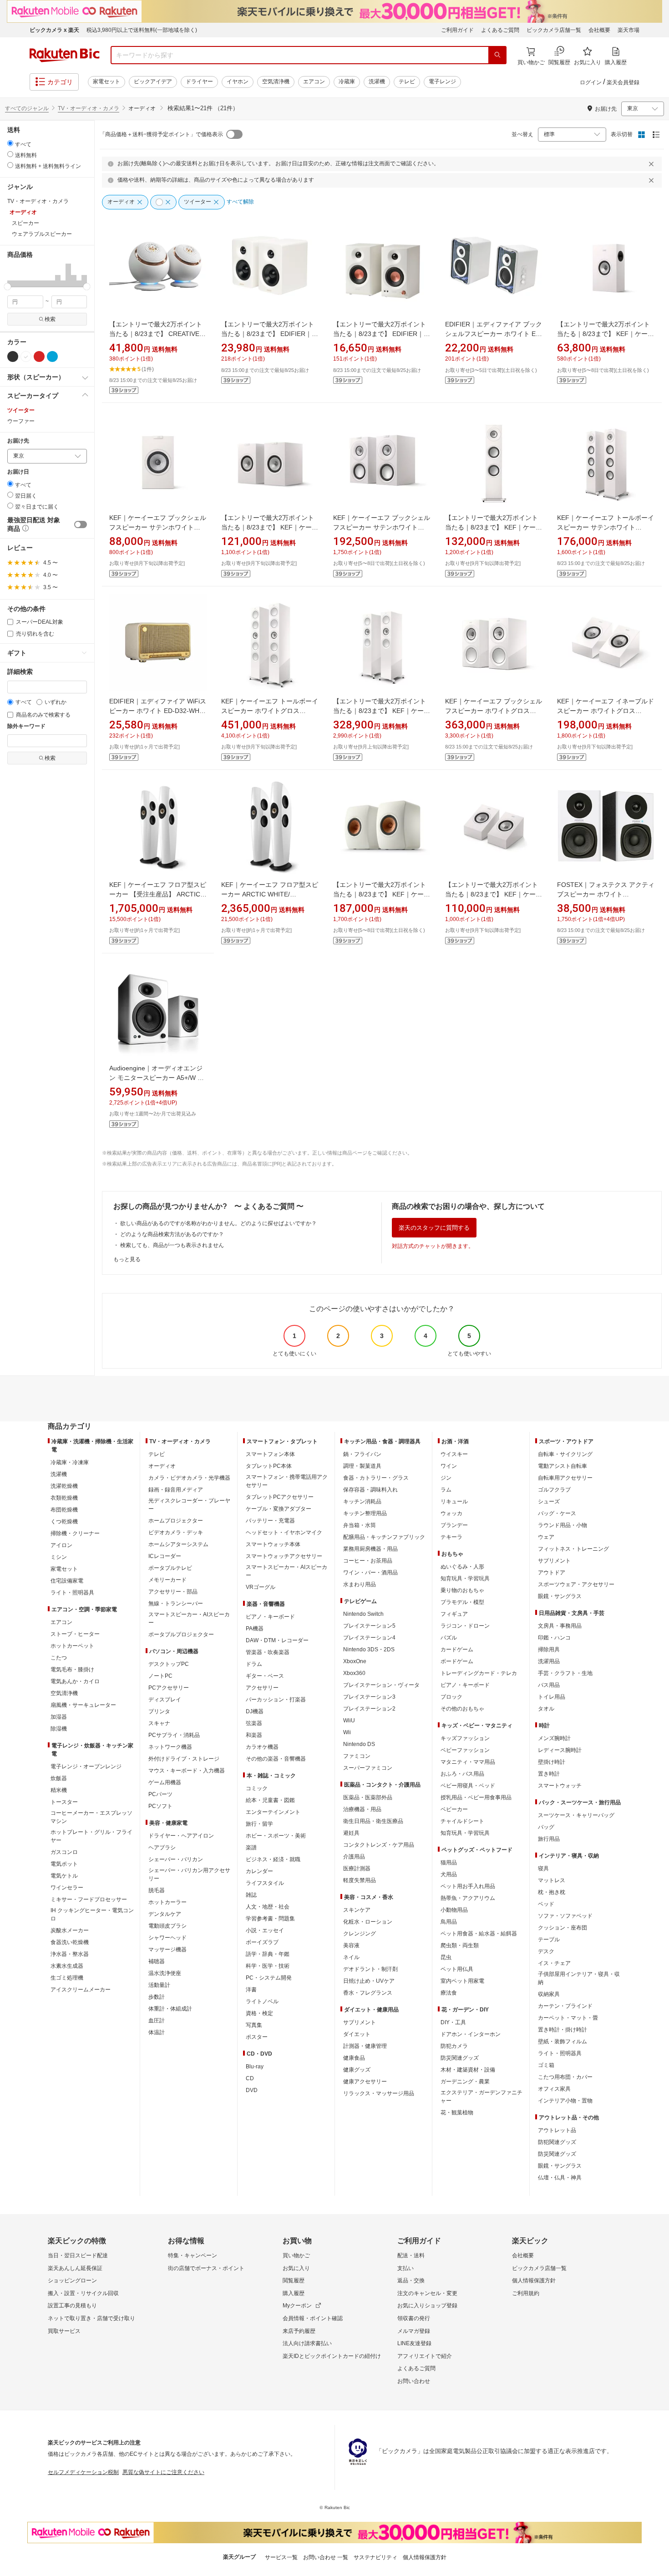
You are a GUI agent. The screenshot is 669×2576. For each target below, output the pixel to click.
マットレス (552, 1880)
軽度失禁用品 (360, 1880)
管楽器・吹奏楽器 (268, 1652)
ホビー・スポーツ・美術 (276, 1836)
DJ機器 (255, 1711)
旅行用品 (549, 1839)
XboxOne (355, 1661)
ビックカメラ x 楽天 (54, 30)
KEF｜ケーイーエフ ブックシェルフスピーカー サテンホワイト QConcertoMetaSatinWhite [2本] (382, 527)
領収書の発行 (414, 2318)
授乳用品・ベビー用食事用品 (476, 1797)
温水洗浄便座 (165, 1973)
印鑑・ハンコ (554, 1638)
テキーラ (451, 1537)
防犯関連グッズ (557, 2142)
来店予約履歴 (299, 2331)
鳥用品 (449, 1922)
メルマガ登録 (414, 2331)
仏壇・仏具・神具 (560, 2178)
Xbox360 (354, 1673)
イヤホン (238, 81)
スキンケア (357, 1910)
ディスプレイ (165, 1700)
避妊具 (351, 1833)
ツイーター (21, 410)
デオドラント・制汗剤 (370, 1969)
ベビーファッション (465, 1750)
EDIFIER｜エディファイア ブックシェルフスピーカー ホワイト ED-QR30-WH (494, 334)
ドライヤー (199, 81)
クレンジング (360, 1934)
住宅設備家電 (67, 1581)
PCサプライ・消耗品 (174, 1735)
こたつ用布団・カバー (565, 2077)
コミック (257, 1788)
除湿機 (59, 1729)
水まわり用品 (360, 1584)
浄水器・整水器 (70, 1954)
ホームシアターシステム (178, 1544)
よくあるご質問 (500, 30)
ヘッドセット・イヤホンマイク (284, 1532)
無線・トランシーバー (176, 1604)
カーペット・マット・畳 (568, 2018)
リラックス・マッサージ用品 (379, 2093)
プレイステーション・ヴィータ (381, 1685)
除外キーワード (26, 726)
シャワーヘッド (167, 1938)
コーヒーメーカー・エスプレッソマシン (91, 1817)
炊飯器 (59, 1778)
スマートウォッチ (560, 1786)
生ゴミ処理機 (67, 1978)
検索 (50, 319)
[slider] (8, 287)
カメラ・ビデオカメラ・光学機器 (189, 1478)
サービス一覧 (281, 2557)
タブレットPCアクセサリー (280, 1497)
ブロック (451, 1697)
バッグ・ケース (557, 1513)
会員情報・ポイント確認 (313, 2318)
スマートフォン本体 (270, 1454)
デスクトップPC (169, 1664)
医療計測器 (357, 1868)
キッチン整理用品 (365, 1513)
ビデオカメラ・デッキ (176, 1532)
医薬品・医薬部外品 (368, 1797)
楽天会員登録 (623, 82)
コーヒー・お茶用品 (368, 1561)
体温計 (157, 2032)
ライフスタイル (265, 1883)
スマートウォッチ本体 (273, 1544)
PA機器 (255, 1629)
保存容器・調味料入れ (370, 1490)
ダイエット (357, 2034)
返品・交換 (411, 2281)
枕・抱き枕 (552, 1892)
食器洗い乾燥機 (70, 1942)
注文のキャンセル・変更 (427, 2293)
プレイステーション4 (369, 1638)
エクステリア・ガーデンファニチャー (481, 2097)
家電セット (106, 81)
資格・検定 (259, 2013)
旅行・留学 (259, 1824)
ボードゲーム (457, 1661)
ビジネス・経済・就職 (273, 1859)
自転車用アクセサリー (565, 1478)
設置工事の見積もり (72, 2306)
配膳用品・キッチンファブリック (384, 1537)
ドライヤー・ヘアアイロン (181, 1836)
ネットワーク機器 (170, 1747)
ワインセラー (67, 1888)
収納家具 (549, 1994)
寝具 (543, 1868)
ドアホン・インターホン (471, 2034)
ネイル (351, 1957)
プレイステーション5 (369, 1626)
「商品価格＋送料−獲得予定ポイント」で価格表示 (161, 134)
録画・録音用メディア (176, 1490)
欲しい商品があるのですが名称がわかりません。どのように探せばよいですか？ (218, 1223)
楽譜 (251, 1848)
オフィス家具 (554, 2089)
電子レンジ (442, 81)
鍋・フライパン (362, 1454)
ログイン (591, 82)
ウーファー (21, 421)
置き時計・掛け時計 (563, 2030)
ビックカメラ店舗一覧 (554, 30)
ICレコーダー (165, 1556)
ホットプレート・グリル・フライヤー (91, 1836)
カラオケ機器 (262, 1747)
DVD (252, 2090)
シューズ (549, 1502)
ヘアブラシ (162, 1848)
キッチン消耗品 (362, 1502)
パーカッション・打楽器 (276, 1700)
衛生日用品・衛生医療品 (373, 1821)
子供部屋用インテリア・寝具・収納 (579, 1978)
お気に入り (296, 2268)
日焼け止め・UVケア (369, 1981)
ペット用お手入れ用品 (468, 1886)
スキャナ (159, 1723)
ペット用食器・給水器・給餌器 (479, 1934)
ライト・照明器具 (72, 1593)
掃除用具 (549, 1649)
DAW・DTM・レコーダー (277, 1640)
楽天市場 (628, 30)
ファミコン (357, 1756)
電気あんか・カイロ (75, 1681)
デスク (546, 1951)
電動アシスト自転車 (563, 1466)
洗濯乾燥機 (64, 1486)
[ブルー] (52, 356)
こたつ (59, 1658)
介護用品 (354, 1857)
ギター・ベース (265, 1676)
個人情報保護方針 (534, 2281)
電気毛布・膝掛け (72, 1670)
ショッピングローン (72, 2281)
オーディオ (162, 1466)
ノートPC (160, 1676)
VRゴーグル (261, 1587)
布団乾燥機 (64, 1510)
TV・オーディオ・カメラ (89, 108)
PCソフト (160, 1806)
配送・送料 (411, 2255)
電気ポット (64, 1864)
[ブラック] (13, 356)
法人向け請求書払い (307, 2343)
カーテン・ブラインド (565, 2006)
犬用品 (449, 1874)
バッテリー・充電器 (270, 1521)
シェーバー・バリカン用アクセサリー (189, 1874)
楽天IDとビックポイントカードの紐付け (332, 2356)
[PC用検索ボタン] (497, 55)
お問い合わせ (414, 2381)
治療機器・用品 (362, 1809)
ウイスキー (454, 1454)
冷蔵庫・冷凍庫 (70, 1462)
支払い (405, 2268)
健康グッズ (357, 2070)
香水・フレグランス (368, 1993)
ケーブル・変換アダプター (279, 1509)
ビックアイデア (153, 81)
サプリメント (360, 2022)
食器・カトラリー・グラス (376, 1478)
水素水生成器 (67, 1966)
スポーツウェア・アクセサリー (576, 1584)
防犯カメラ (454, 2046)
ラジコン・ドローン (465, 1626)
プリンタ (159, 1711)
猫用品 (449, 1863)
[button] (10, 275)
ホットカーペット (72, 1646)
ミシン (59, 1557)
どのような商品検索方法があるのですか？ (172, 1234)
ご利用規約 (526, 2293)
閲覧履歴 (294, 2281)
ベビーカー (454, 1809)
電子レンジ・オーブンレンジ (86, 1767)
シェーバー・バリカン (176, 1859)
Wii (347, 1732)
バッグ (546, 1827)
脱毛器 (157, 1890)
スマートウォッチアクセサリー (284, 1556)
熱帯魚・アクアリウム (468, 1898)
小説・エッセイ (265, 1930)
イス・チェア (554, 1963)
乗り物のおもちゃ (462, 1590)
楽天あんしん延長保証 (75, 2268)
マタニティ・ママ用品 (468, 1762)
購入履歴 (294, 2293)
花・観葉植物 (457, 2113)
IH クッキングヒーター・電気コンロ (92, 1914)
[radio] (10, 143)
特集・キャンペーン (193, 2255)
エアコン (314, 81)
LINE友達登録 (414, 2343)
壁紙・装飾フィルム (563, 2041)
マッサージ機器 (167, 1950)
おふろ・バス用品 (462, 1774)
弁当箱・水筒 (360, 1525)
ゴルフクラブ (554, 1490)
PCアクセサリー (169, 1688)
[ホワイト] (26, 356)
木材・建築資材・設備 (468, 2070)
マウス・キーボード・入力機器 (187, 1771)
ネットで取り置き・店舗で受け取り (91, 2318)
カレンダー (259, 1871)
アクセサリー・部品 (173, 1592)
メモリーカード (167, 1580)
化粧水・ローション (368, 1922)
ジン (446, 1478)
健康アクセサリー (365, 2082)
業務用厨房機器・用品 (370, 1549)
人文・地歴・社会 (268, 1907)
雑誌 (251, 1895)
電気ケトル (64, 1876)
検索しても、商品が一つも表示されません (172, 1245)
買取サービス (64, 2331)
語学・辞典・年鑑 (268, 1954)
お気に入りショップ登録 (427, 2306)
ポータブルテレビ (170, 1568)
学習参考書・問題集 (270, 1919)
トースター (64, 1802)
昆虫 (446, 1957)
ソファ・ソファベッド (565, 1916)
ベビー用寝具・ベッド (468, 1786)
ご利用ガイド (457, 30)
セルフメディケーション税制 (83, 2472)
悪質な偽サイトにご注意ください (163, 2472)
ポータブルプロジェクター (181, 1634)
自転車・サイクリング (565, 1454)
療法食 (449, 1993)
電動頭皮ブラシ (167, 1926)
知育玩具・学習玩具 (465, 1578)
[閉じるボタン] (653, 164)
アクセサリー (262, 1688)
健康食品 (354, 2058)
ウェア (546, 1537)
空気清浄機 (276, 81)
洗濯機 (377, 81)
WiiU (349, 1721)
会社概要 (599, 30)
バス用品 (549, 1685)
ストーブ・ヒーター (75, 1634)
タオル (546, 1709)
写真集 (254, 2025)
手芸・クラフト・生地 (565, 1673)
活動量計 (159, 1985)
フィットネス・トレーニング (573, 1549)
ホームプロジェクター (176, 1521)
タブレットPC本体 (269, 1466)
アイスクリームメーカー (81, 1990)
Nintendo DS (359, 1744)
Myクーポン (297, 2306)
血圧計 (157, 2021)
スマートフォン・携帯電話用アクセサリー (287, 1481)
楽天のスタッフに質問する (434, 1228)
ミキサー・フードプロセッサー (89, 1899)
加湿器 (59, 1717)
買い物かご (296, 2255)
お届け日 (18, 472)
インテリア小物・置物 (565, 2101)
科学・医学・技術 (268, 1966)
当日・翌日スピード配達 (78, 2255)
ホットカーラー (167, 1902)
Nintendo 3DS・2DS (369, 1649)
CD (250, 2078)
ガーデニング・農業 (465, 2082)
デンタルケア (165, 1914)
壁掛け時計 (552, 1762)
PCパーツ (160, 1794)
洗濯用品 (549, 1661)
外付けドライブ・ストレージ (184, 1759)
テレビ (407, 81)
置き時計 (549, 1774)
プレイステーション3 (369, 1697)
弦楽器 (254, 1723)
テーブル (549, 1940)
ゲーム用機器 (165, 1782)
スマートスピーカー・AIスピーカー (189, 1619)
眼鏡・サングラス (560, 1596)
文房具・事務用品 (560, 1626)
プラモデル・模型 (462, 1602)
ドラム (254, 1664)
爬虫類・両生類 (460, 1945)
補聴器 (157, 1961)
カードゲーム (457, 1649)
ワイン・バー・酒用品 (370, 1573)
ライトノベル (262, 2001)
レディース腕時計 (560, 1750)
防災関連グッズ (460, 2058)
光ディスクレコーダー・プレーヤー (189, 1505)
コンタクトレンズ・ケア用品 (379, 1845)
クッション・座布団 (563, 1928)
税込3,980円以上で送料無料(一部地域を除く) (142, 30)
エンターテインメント (273, 1812)
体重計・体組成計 (170, 2009)
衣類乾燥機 (64, 1498)
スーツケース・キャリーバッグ (576, 1815)
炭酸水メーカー (70, 1930)
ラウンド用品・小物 (563, 1525)
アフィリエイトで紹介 (425, 2356)
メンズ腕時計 (554, 1738)
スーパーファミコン (368, 1768)
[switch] (81, 524)
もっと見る (127, 1259)
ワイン (449, 1466)
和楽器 (254, 1735)
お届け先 (18, 441)
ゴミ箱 (546, 2065)
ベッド (546, 1904)
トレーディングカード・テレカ (479, 1673)
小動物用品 (454, 1910)
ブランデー (454, 1525)
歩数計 (157, 1997)
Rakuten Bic (65, 55)
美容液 (351, 1945)
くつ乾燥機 (64, 1522)
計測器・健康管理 (365, 2046)
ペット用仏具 (457, 1969)
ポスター (257, 2037)
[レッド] (39, 356)
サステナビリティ (375, 2557)
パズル (449, 1638)
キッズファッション (465, 1738)
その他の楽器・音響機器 (276, 1759)
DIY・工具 (453, 2022)
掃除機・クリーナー (75, 1533)
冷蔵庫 (347, 81)
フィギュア (454, 1614)
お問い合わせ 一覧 (326, 2557)
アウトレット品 (557, 2130)
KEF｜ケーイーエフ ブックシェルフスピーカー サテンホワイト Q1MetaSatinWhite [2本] (158, 527)
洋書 (251, 1990)
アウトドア (552, 1573)
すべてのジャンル (27, 108)
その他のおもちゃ (462, 1709)
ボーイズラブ (262, 1942)
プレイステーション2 (369, 1709)
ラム (446, 1490)
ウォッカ (451, 1513)
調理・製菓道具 (362, 1466)
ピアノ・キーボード (270, 1617)
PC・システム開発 (269, 1978)
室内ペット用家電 (462, 1981)
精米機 (59, 1790)
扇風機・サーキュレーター (83, 1705)
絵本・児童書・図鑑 (270, 1800)
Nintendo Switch (363, 1614)
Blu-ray (255, 2067)
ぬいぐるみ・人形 (462, 1567)
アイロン (61, 1545)
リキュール (454, 1502)
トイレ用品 (552, 1697)
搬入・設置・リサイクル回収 (83, 2293)
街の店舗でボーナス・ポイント (206, 2268)
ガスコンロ (64, 1852)
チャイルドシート (462, 1821)
